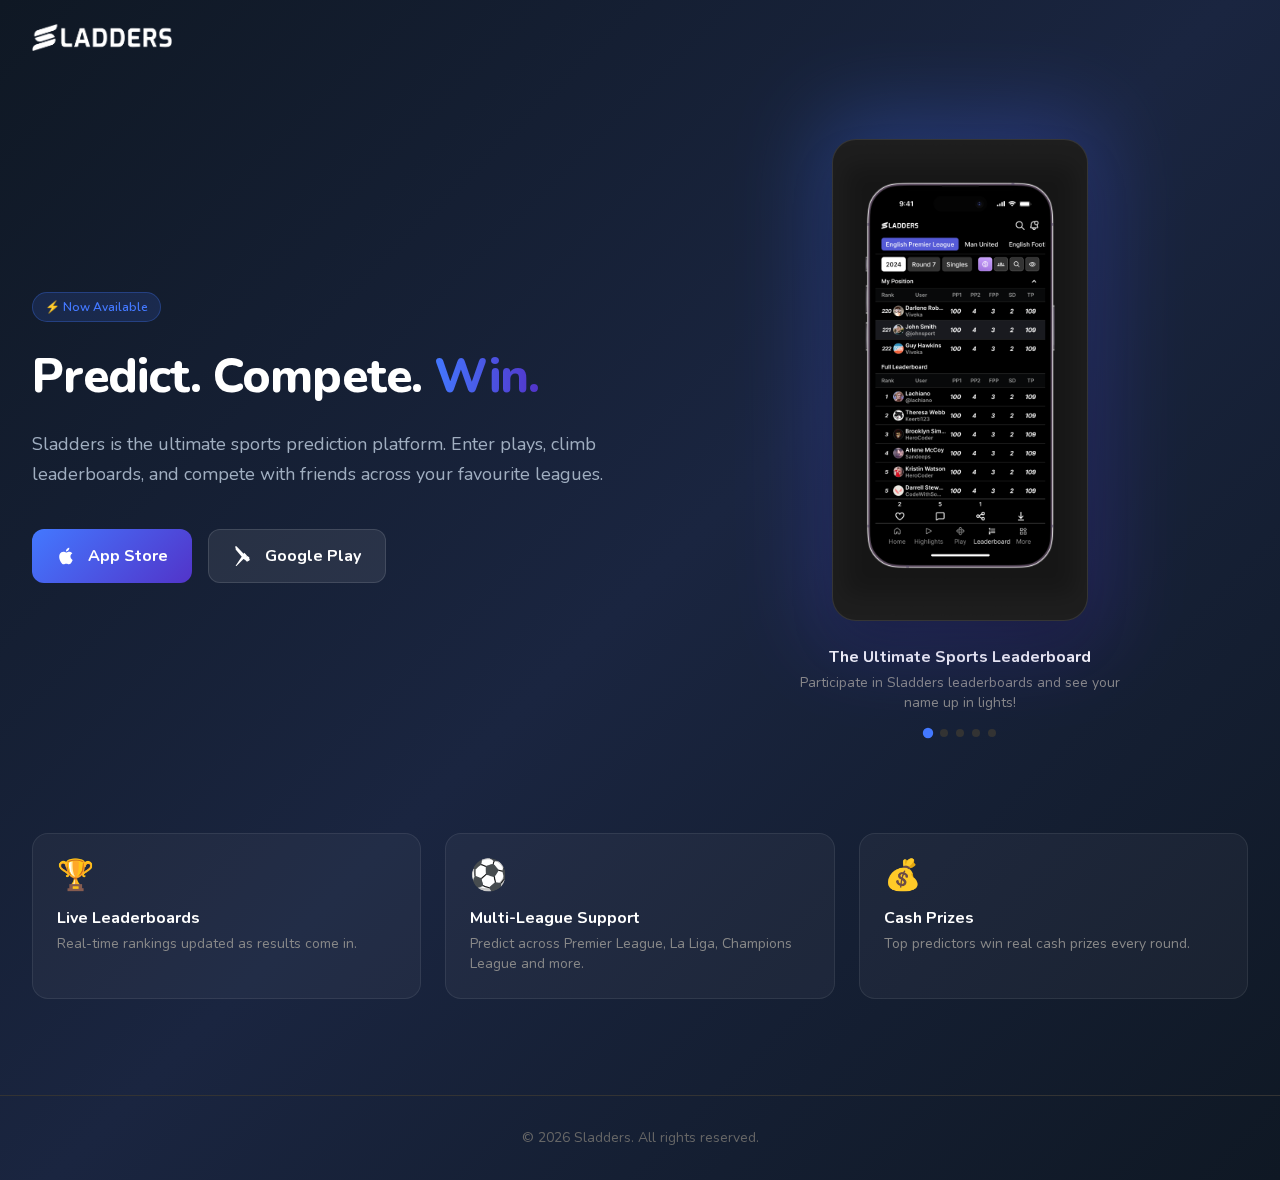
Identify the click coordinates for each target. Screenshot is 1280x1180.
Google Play (313, 556)
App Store (128, 556)
